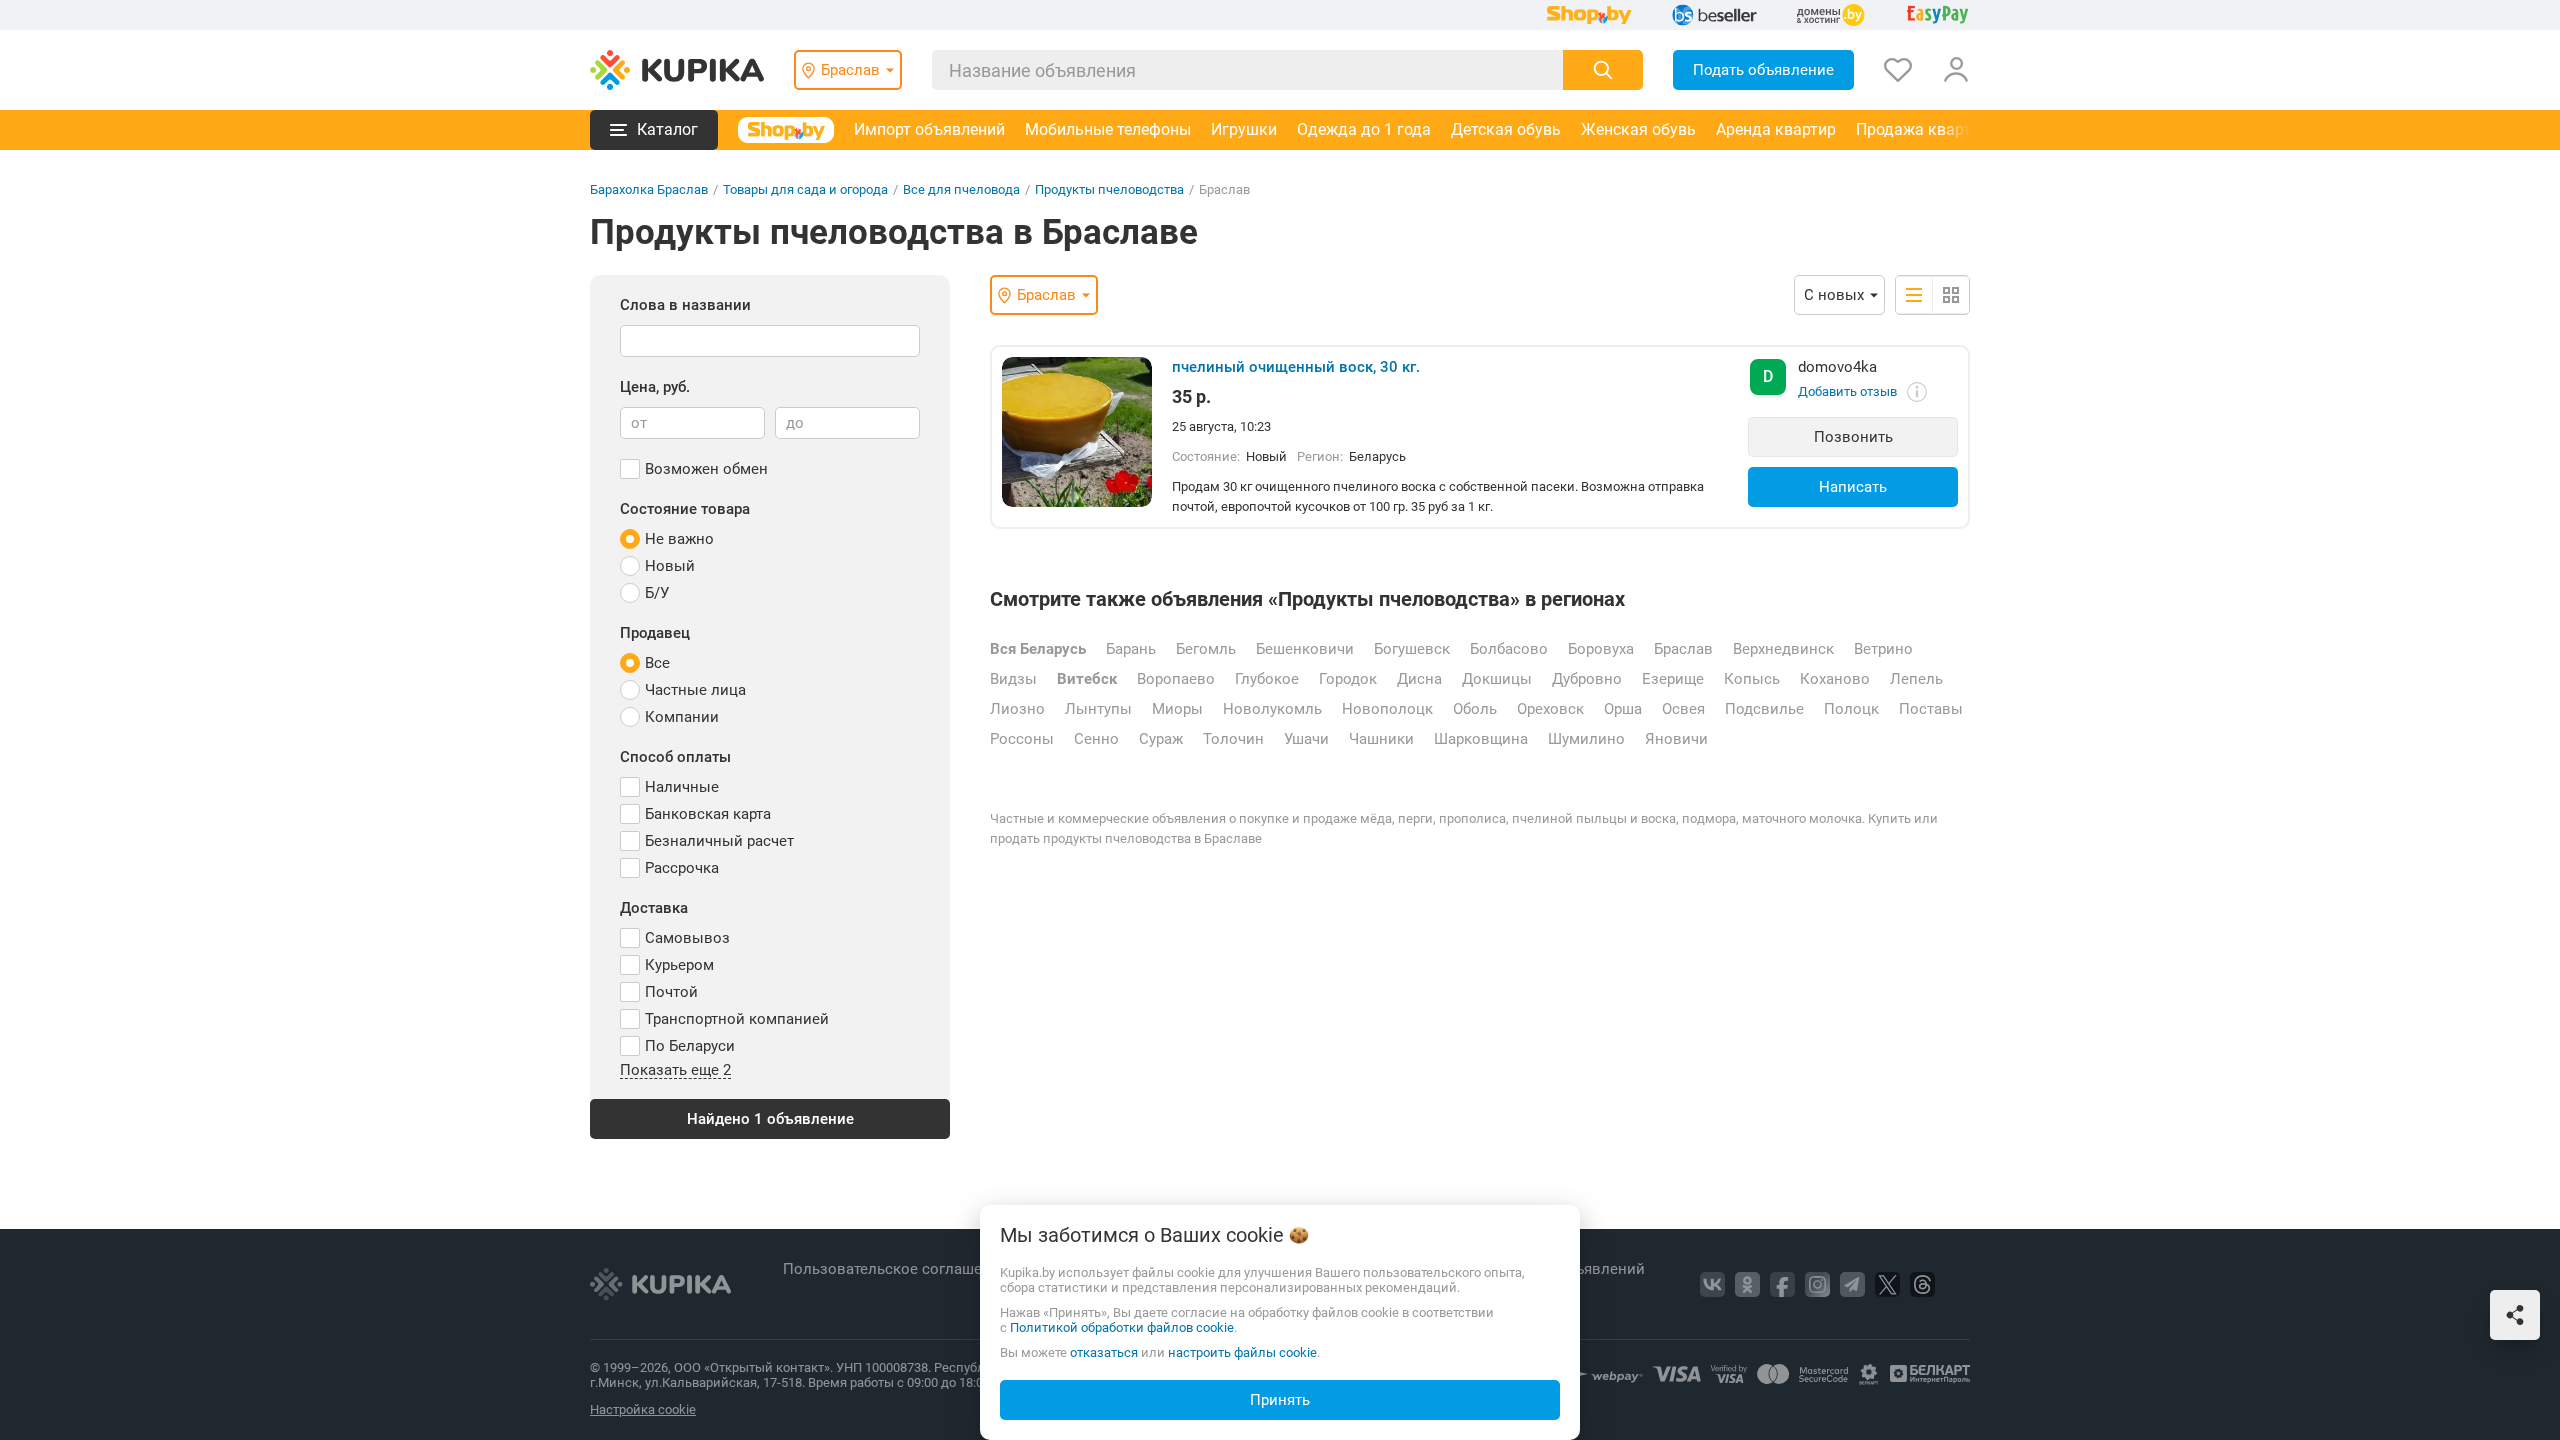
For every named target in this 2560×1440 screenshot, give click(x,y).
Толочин (1233, 739)
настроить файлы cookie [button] (1242, 1352)
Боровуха (1601, 649)
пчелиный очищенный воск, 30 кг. (1296, 367)
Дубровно (1587, 679)
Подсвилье (1764, 709)
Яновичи (1676, 739)
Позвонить (1853, 437)
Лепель (1916, 679)
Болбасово (1509, 649)
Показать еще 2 (675, 1071)
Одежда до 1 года (1364, 129)
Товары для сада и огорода (805, 189)
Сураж (1161, 739)
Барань (1131, 649)
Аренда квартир (1776, 129)
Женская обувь (1638, 129)
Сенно (1096, 739)
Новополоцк (1387, 709)
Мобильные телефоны (1108, 129)
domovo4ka (1837, 367)
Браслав (1683, 649)
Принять (1280, 1400)
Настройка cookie (643, 1409)
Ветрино (1883, 649)
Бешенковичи (1305, 649)
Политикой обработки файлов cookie (1122, 1327)
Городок (1348, 679)
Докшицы (1497, 679)
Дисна (1419, 679)
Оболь (1475, 709)
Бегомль (1206, 649)
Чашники (1381, 739)
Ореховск (1550, 709)
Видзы (1013, 679)
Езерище (1673, 679)
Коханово (1835, 679)
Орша (1623, 709)
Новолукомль (1272, 709)
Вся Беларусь (1038, 649)
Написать (1853, 487)
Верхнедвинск (1783, 649)
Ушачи (1306, 739)
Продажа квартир (1922, 129)
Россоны (1022, 739)
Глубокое (1267, 679)
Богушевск (1412, 649)
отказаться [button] (1104, 1352)
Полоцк (1851, 709)
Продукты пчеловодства (1109, 189)
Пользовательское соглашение (897, 1269)
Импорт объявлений (929, 129)
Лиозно (1017, 709)
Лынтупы (1098, 709)
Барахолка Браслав (649, 189)
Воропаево (1176, 679)
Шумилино (1586, 739)
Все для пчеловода (961, 189)
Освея (1683, 709)
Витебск (1087, 679)
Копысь (1752, 679)
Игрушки (1244, 129)
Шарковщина (1481, 739)
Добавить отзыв (1847, 391)
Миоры (1177, 709)
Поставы (1931, 709)
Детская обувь (1506, 129)
